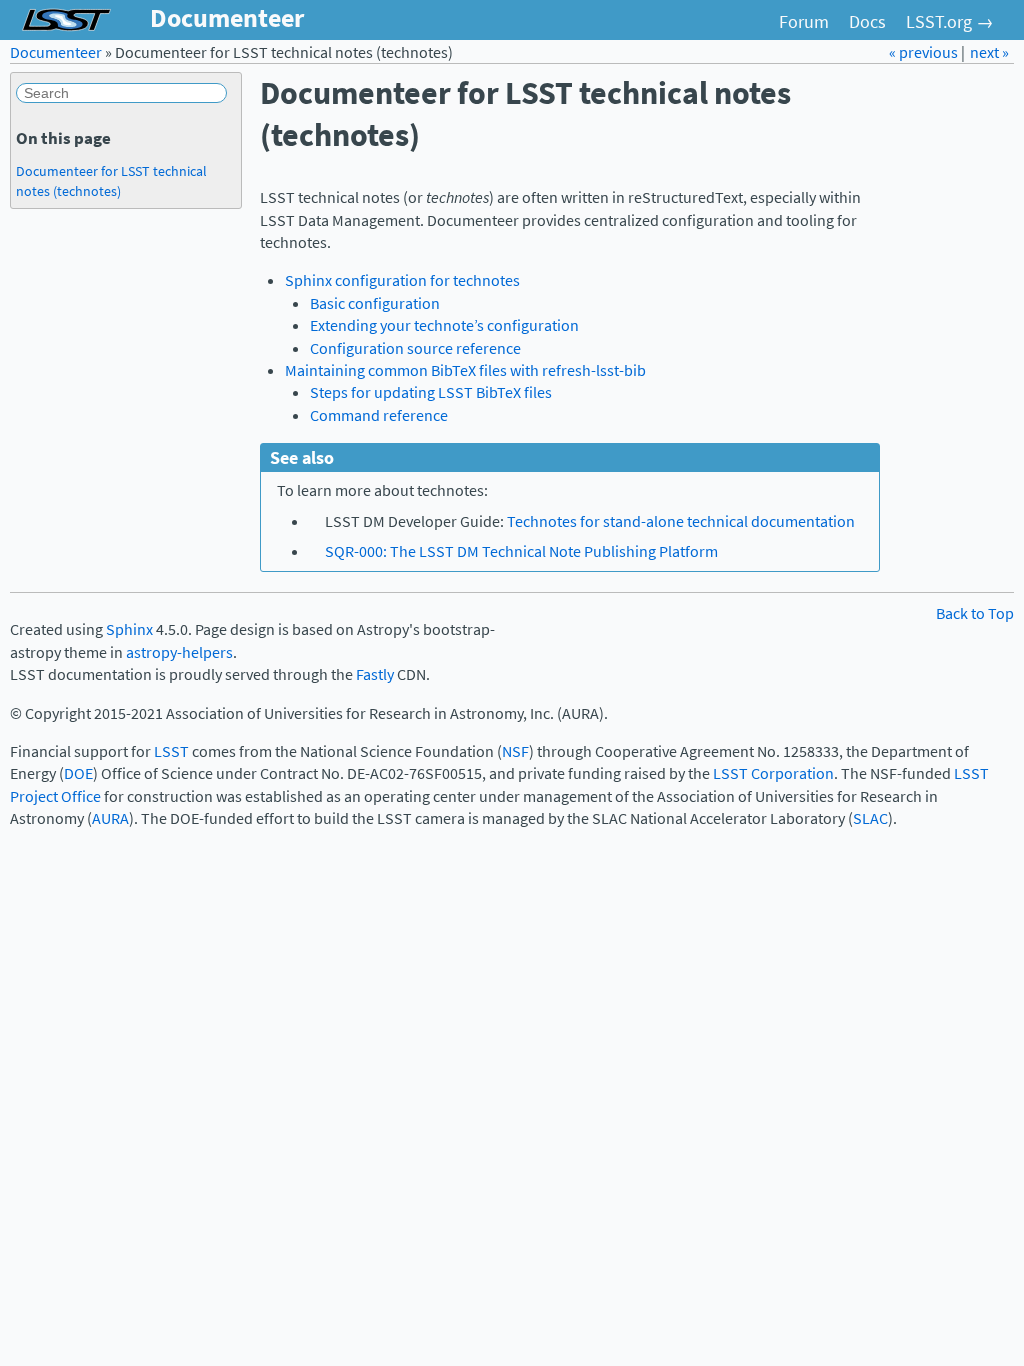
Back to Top (975, 613)
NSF (515, 751)
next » (989, 52)
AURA (110, 818)
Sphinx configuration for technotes (402, 280)
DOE (78, 773)
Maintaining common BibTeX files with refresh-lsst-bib (465, 370)
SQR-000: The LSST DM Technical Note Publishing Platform (521, 551)
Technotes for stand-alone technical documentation (681, 521)
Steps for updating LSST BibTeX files (431, 392)
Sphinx (129, 629)
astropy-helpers (179, 652)
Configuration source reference (415, 348)
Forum (804, 22)
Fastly (375, 674)
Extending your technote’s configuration (444, 325)
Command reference (379, 415)
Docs (867, 22)
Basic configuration (375, 303)
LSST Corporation (773, 773)
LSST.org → (950, 22)
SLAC (870, 818)
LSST (171, 751)
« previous (925, 52)
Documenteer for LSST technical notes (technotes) (111, 181)
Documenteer (56, 52)
